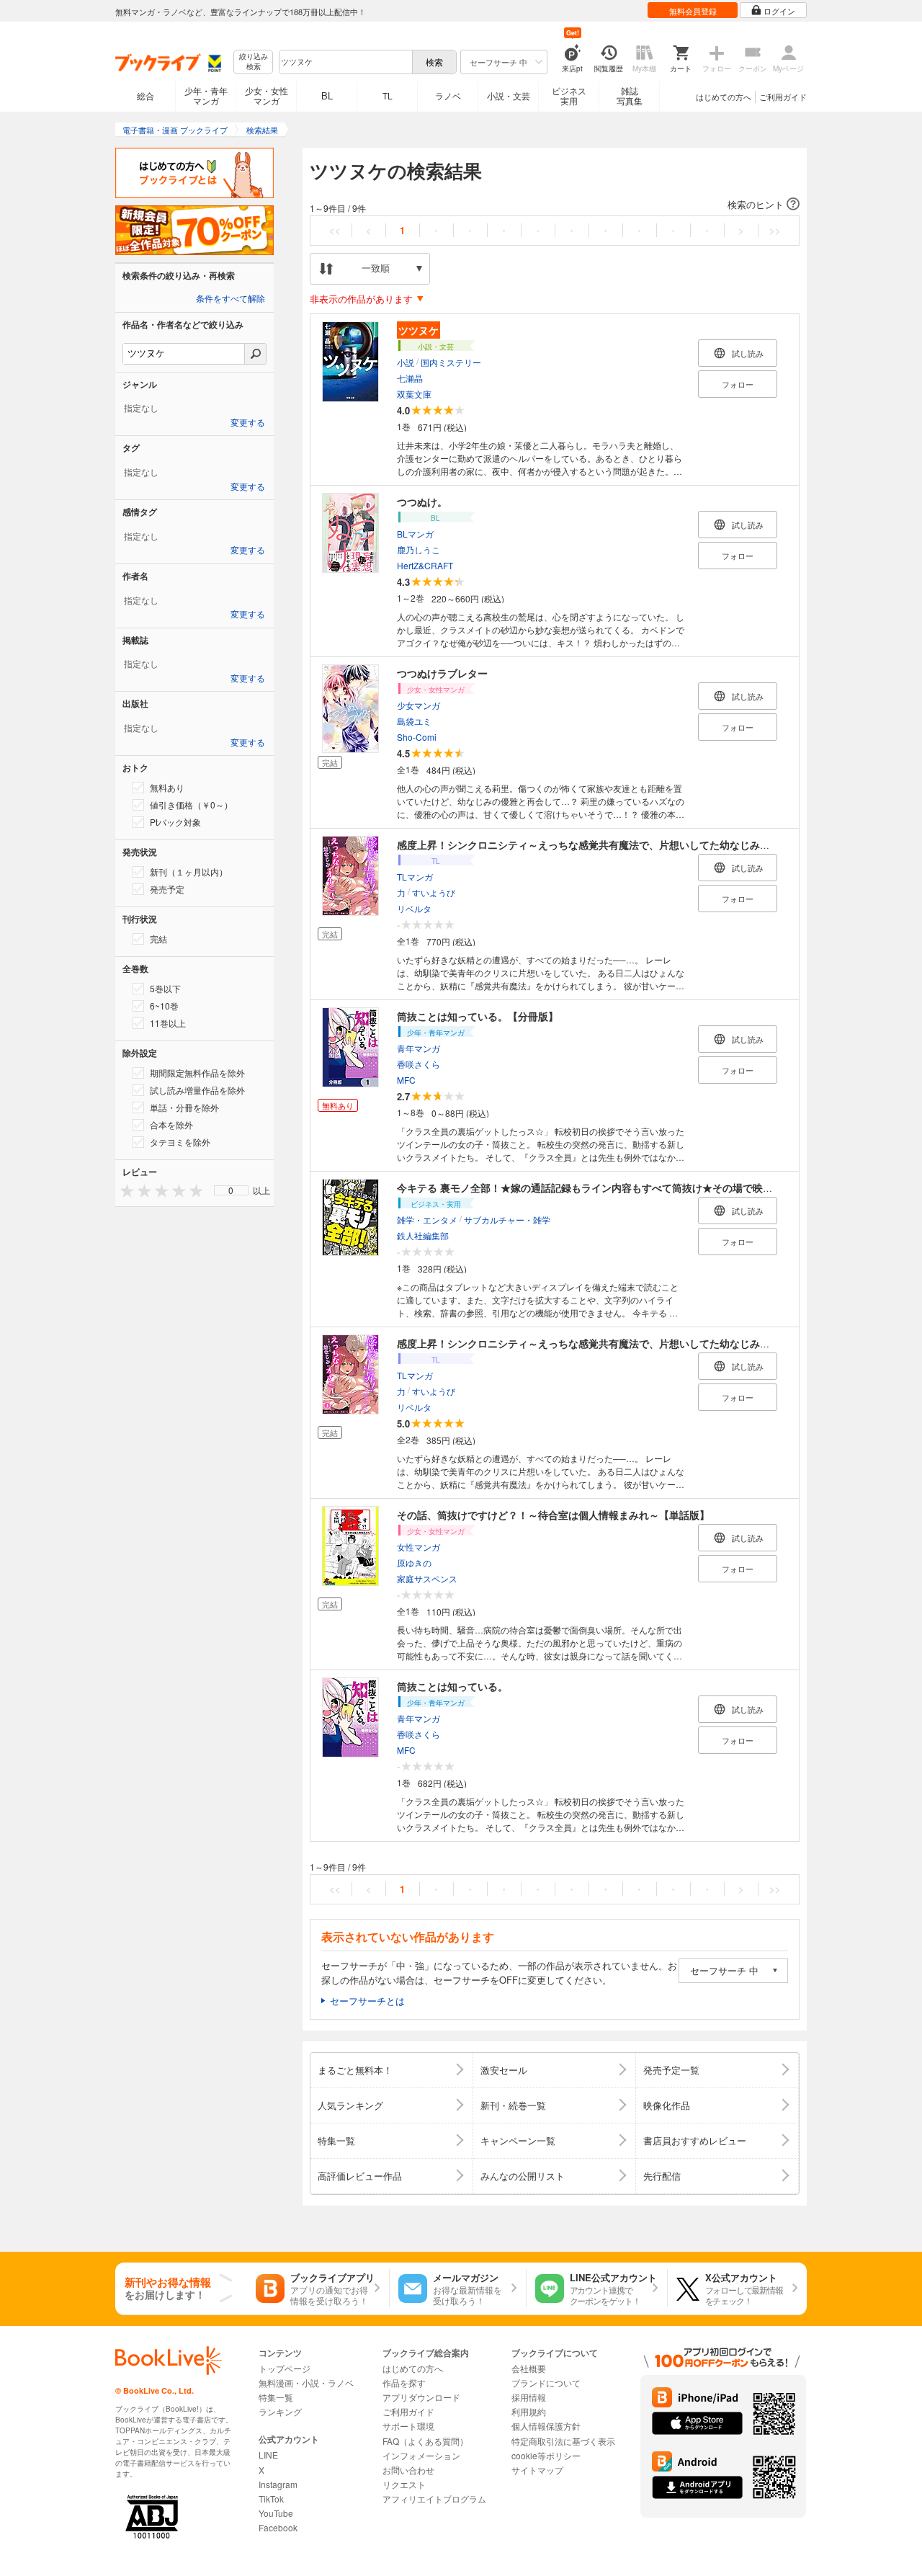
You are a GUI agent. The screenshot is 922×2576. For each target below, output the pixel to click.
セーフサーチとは (367, 2001)
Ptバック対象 (175, 822)
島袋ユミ (414, 720)
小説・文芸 (509, 95)
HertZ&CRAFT (425, 565)
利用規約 (529, 2411)
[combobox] (345, 62)
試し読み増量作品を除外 (197, 1090)
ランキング (280, 2411)
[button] (555, 205)
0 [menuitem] (231, 1190)
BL (327, 95)
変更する (248, 423)
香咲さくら (419, 1063)
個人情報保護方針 (546, 2426)
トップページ (285, 2368)
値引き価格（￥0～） (191, 805)
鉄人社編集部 (423, 1235)
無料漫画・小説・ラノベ (306, 2383)
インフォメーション (421, 2455)
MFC (406, 1079)
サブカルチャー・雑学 (507, 1219)
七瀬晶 (410, 377)
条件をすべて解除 (230, 299)
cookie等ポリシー (546, 2455)
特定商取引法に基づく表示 (563, 2441)
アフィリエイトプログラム (434, 2499)
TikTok (271, 2499)
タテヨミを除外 (180, 1142)
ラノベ (448, 95)
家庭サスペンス (427, 1578)
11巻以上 (168, 1023)
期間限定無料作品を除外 (197, 1073)
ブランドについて (546, 2383)
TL (388, 95)
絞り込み (254, 62)
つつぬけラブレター (442, 673)
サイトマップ (537, 2470)
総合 (146, 95)
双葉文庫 (414, 393)
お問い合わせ (408, 2470)
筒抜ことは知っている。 (452, 1686)
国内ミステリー (451, 361)
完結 (158, 939)
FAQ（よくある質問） (425, 2441)
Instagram (278, 2484)
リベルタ (414, 908)
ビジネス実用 (569, 95)
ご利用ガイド (783, 97)
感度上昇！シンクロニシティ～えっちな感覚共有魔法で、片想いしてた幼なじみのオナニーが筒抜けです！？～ (649, 844)
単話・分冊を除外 (184, 1107)
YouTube (276, 2513)
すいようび (434, 892)
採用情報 (529, 2397)
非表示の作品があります (361, 299)
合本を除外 (171, 1124)
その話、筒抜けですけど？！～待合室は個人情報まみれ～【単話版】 (553, 1515)
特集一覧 (276, 2397)
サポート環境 (408, 2426)
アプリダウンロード (421, 2397)
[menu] (231, 1190)
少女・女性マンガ (267, 95)
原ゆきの (414, 1562)
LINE (268, 2455)
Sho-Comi (417, 736)
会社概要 (529, 2368)
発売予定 (167, 889)
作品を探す (404, 2383)
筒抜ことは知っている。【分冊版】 (478, 1016)
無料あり (167, 787)
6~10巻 (164, 1006)
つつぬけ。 (422, 502)
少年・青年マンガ (206, 95)
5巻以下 (165, 988)
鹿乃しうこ (419, 549)
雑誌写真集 (630, 95)
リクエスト (404, 2484)
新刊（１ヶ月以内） (189, 872)
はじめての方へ (724, 97)
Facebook (278, 2527)
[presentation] (124, 1190)
